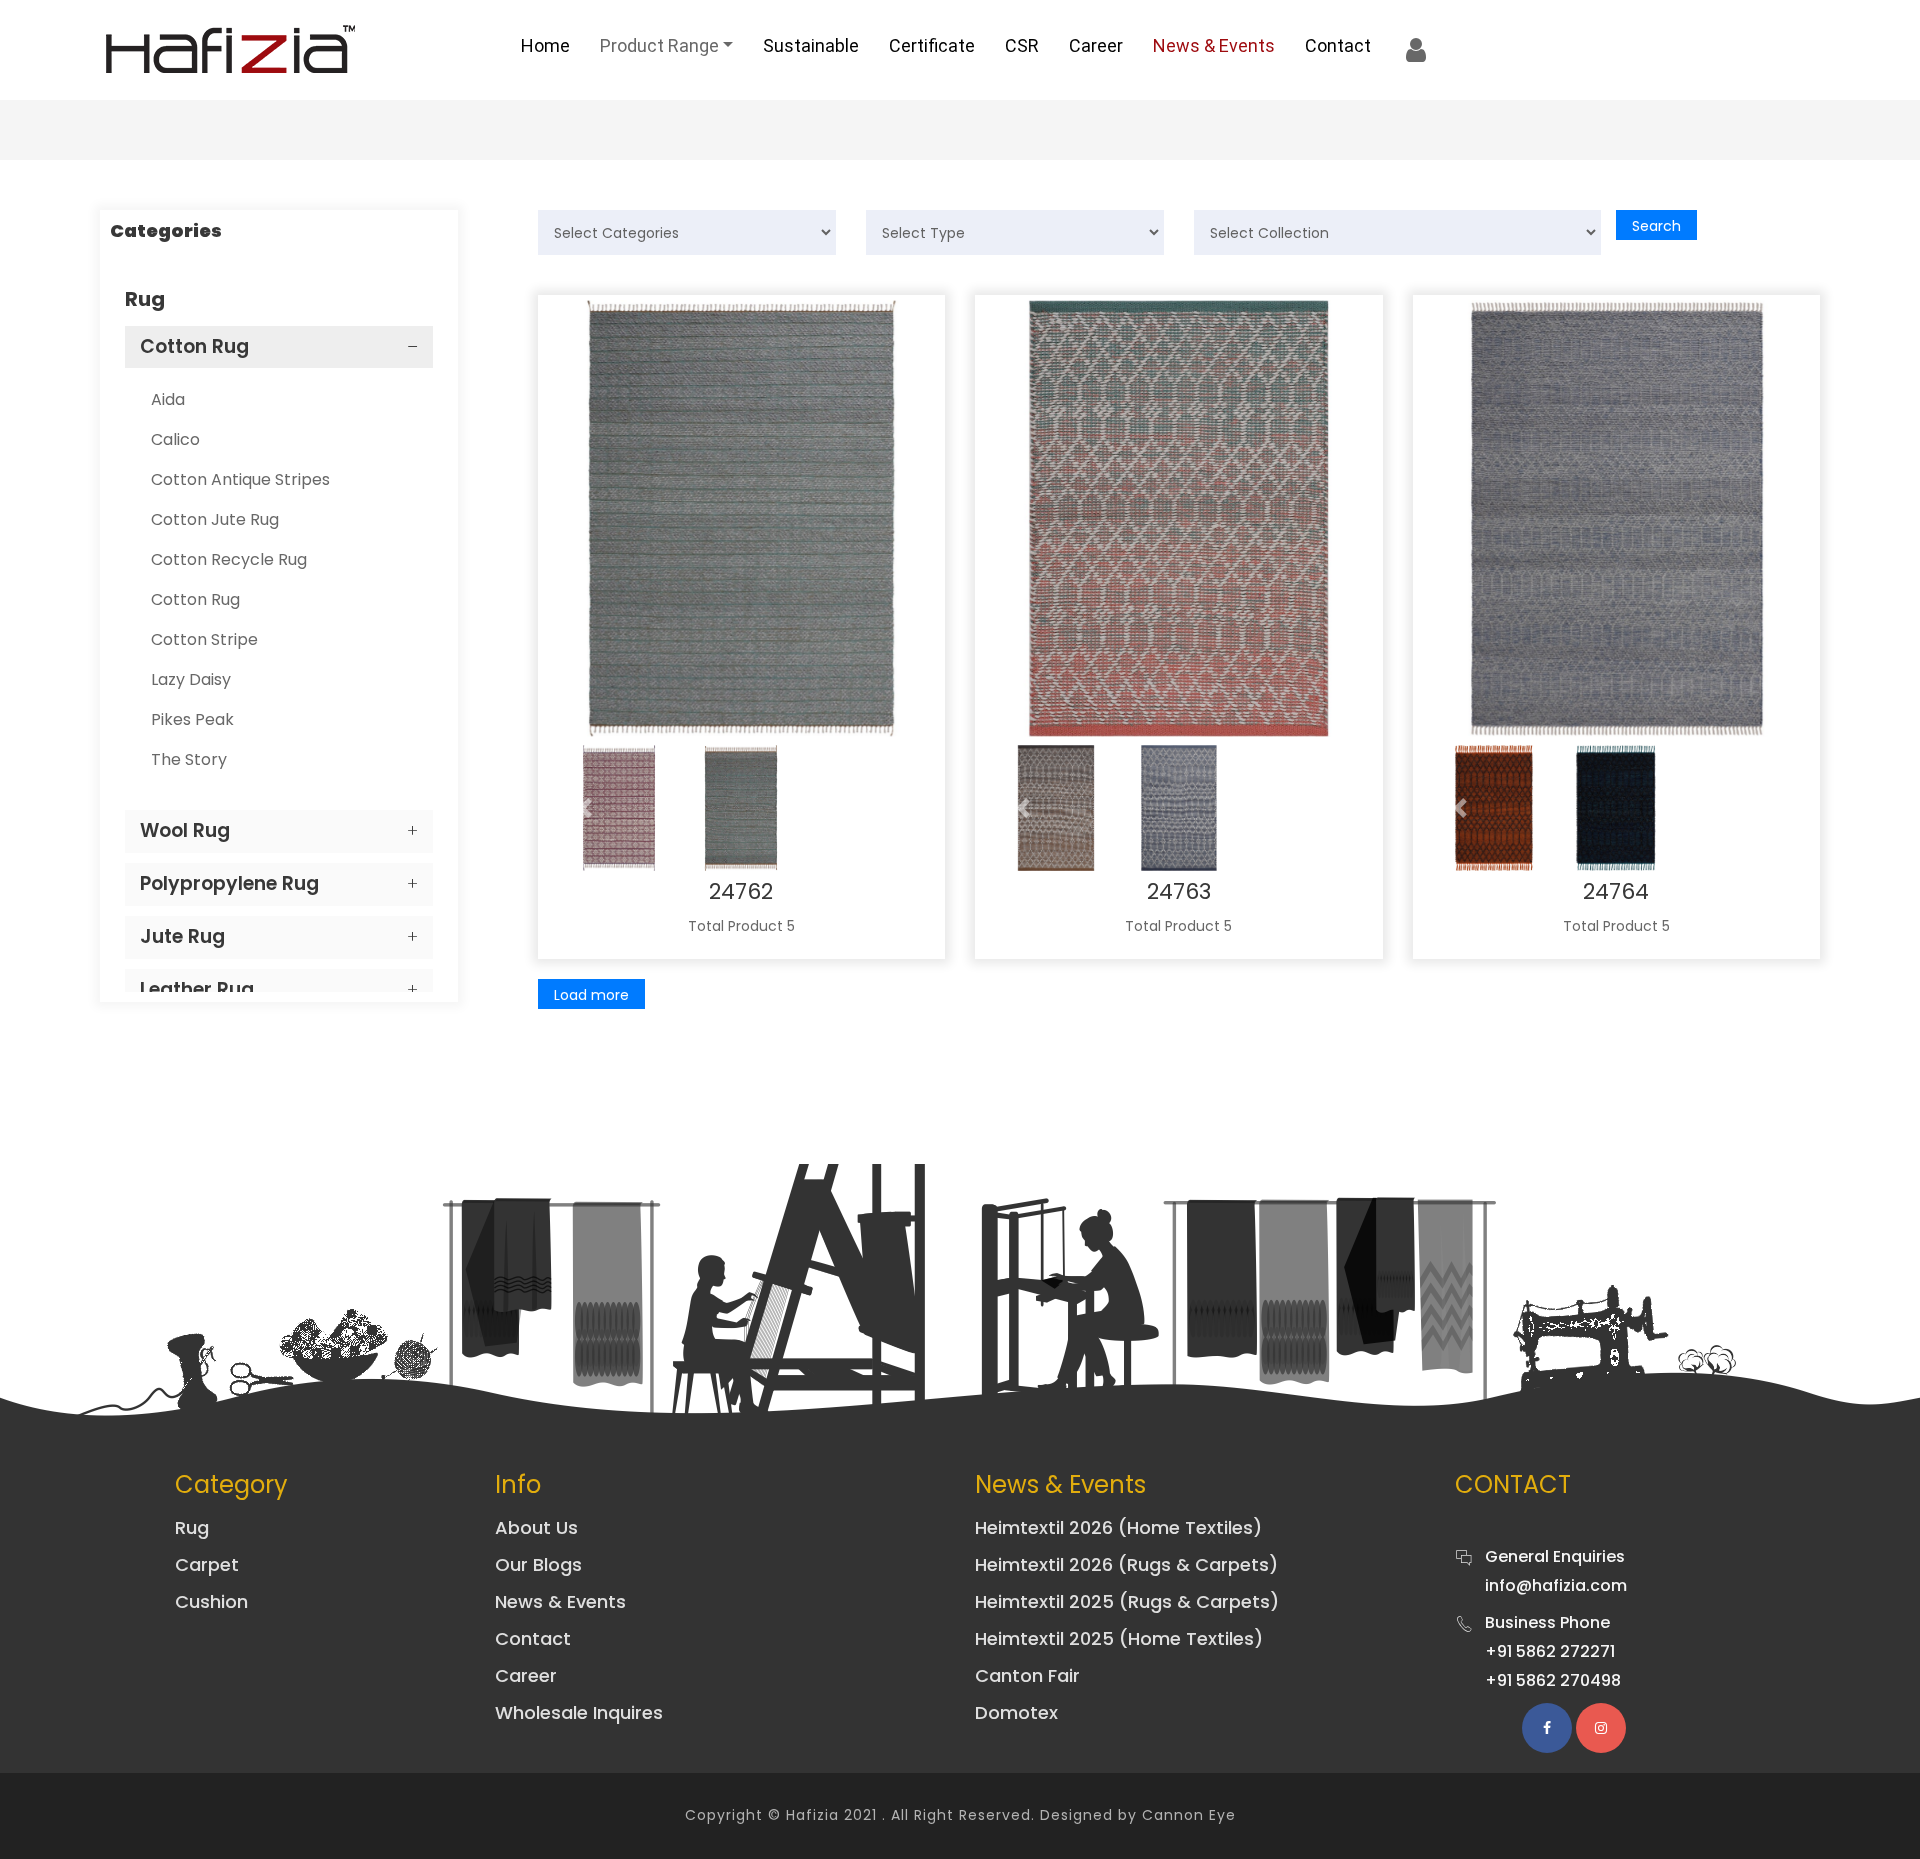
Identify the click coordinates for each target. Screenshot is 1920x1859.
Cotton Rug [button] (194, 346)
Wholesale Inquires (579, 1712)
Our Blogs (538, 1564)
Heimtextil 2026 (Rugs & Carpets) (1126, 1564)
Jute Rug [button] (182, 936)
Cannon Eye (1189, 1815)
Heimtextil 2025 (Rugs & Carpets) (1127, 1601)
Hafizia (812, 1815)
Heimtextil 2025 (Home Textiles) (1119, 1638)
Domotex (1016, 1712)
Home (545, 45)
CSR (1022, 45)
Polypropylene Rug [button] (229, 883)
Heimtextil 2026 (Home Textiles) (1118, 1527)
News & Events (1214, 45)
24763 (1179, 891)
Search (1656, 226)
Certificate (932, 45)
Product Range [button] (659, 45)
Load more (591, 995)
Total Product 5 (741, 926)
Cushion (211, 1601)
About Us (536, 1527)
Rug (192, 1527)
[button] (585, 808)
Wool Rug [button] (185, 830)
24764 (1616, 891)
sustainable (811, 45)
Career (1096, 45)
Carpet (207, 1564)
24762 (741, 891)
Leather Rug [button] (197, 989)
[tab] (279, 347)
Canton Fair (1027, 1675)
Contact (1338, 45)
